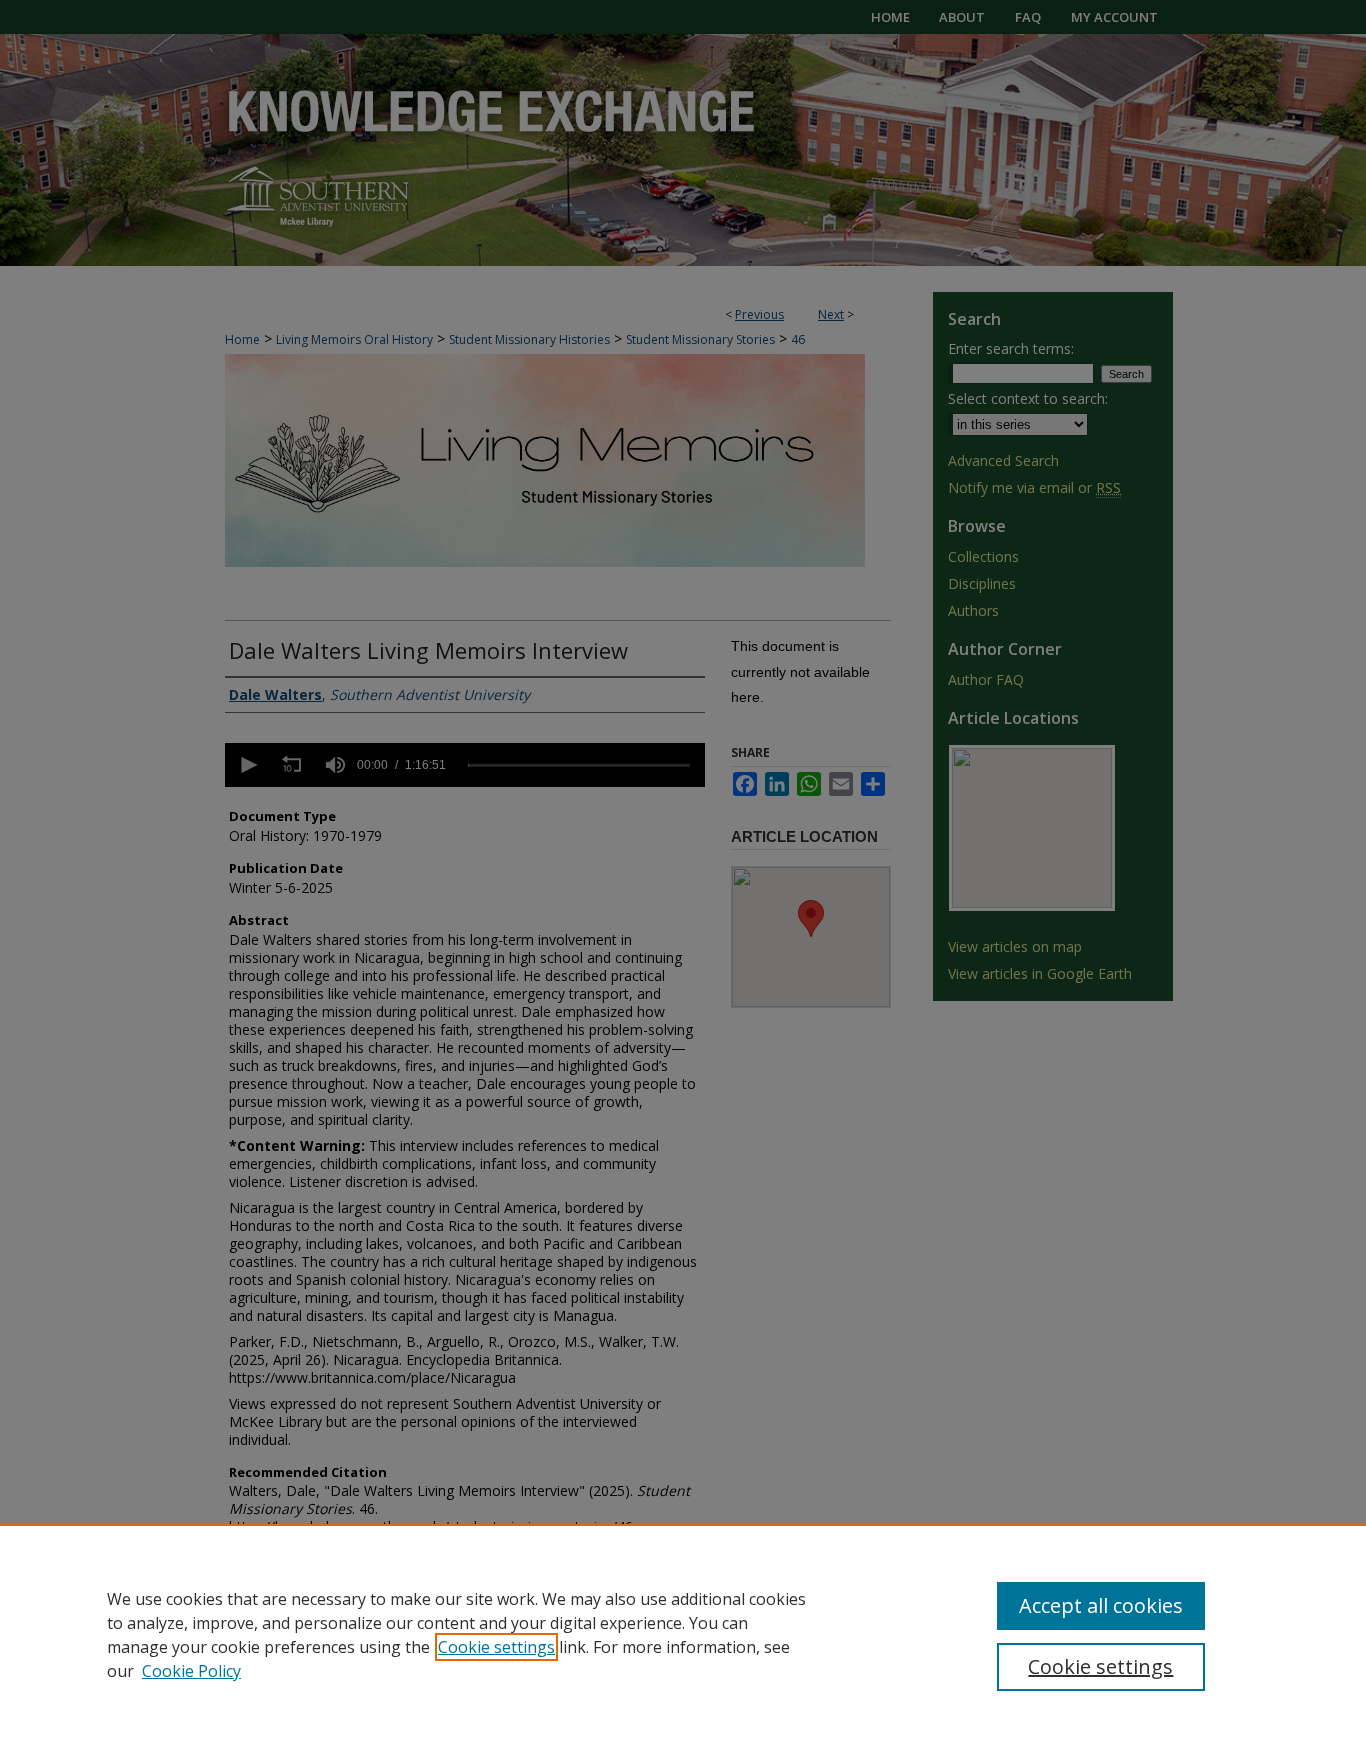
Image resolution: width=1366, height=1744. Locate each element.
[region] (683, 1634)
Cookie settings (496, 1647)
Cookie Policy (191, 1671)
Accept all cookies (1101, 1605)
